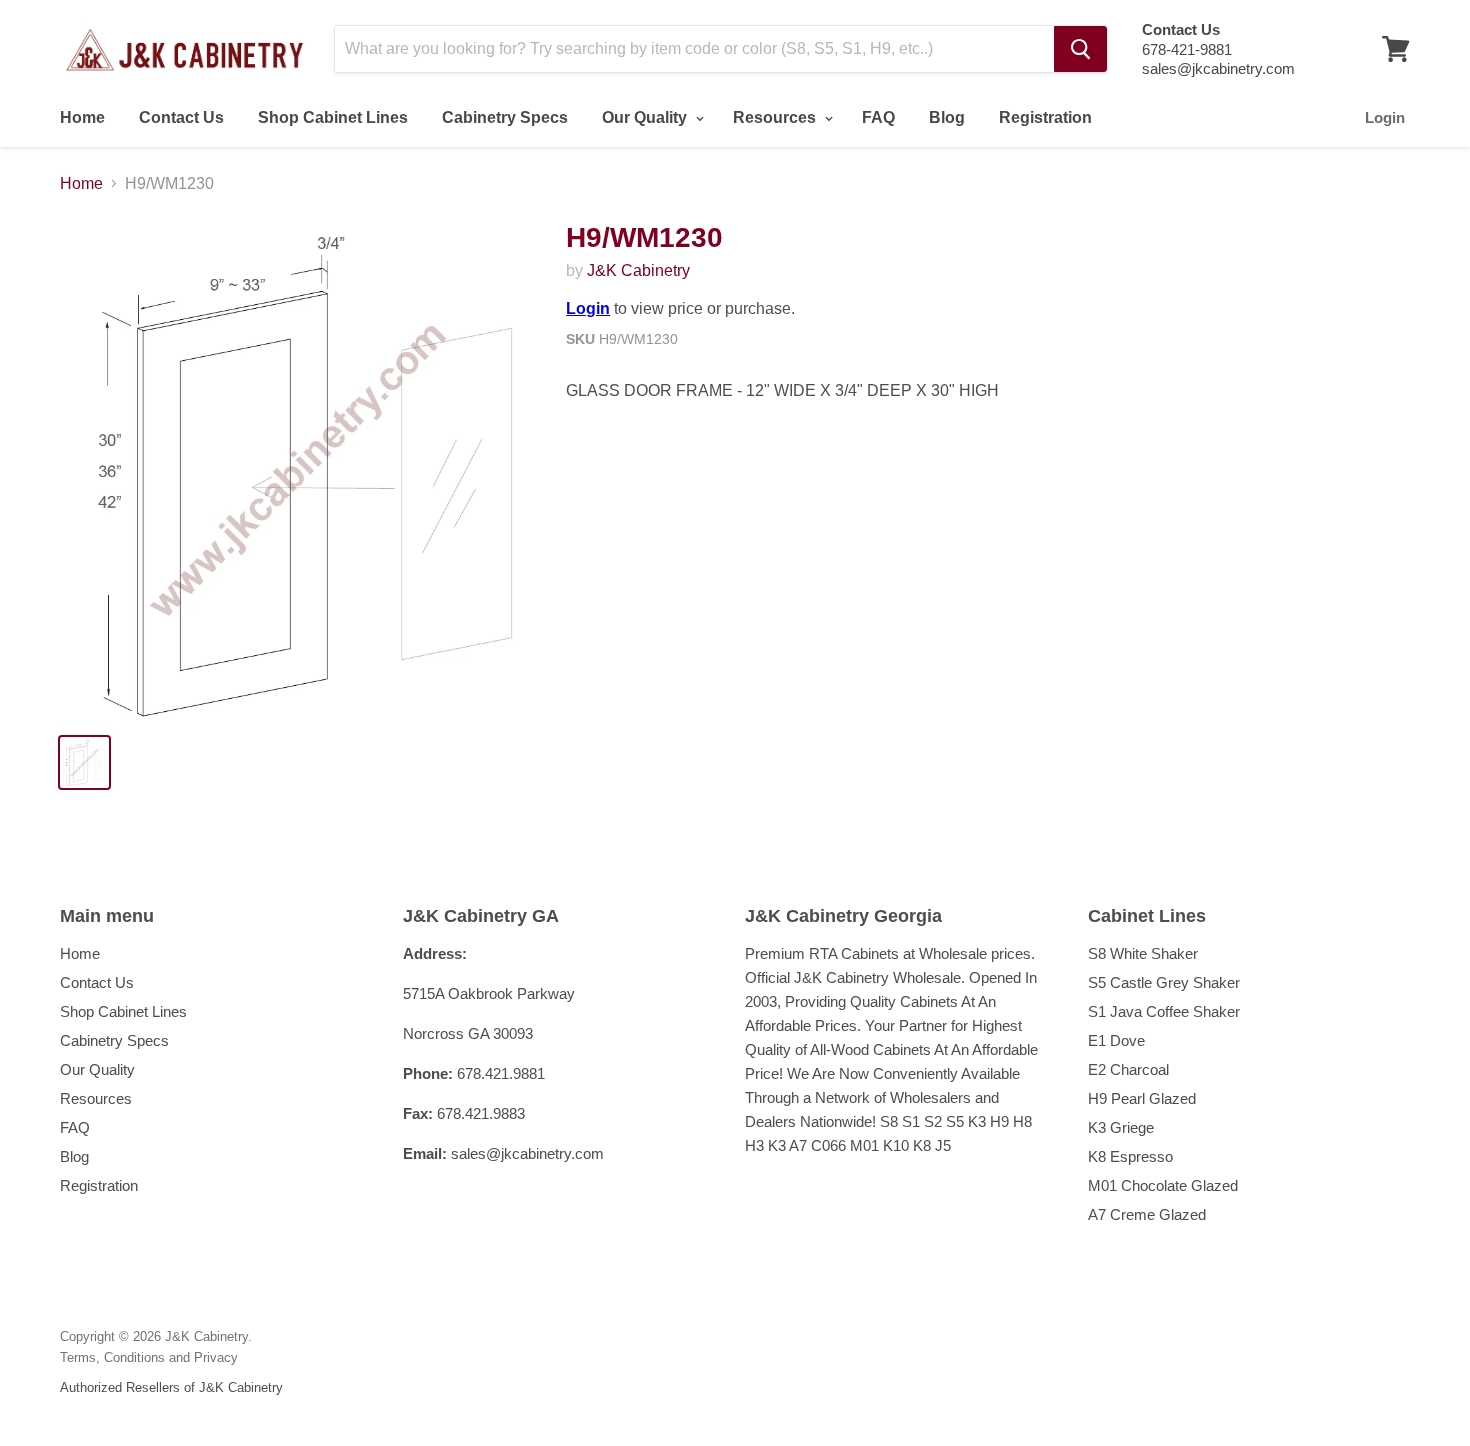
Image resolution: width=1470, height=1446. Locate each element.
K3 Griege (1121, 1127)
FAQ (878, 117)
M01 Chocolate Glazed (1163, 1185)
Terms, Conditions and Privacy (149, 1357)
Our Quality (646, 117)
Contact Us (181, 117)
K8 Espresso (1130, 1156)
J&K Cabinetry (638, 270)
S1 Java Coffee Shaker (1164, 1011)
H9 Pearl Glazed (1142, 1098)
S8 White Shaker (1143, 953)
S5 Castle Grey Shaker (1164, 982)
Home (82, 117)
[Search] (1080, 49)
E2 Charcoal (1128, 1069)
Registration (1045, 117)
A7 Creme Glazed (1147, 1214)
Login (1385, 117)
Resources (776, 117)
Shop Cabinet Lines (333, 117)
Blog (947, 117)
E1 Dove (1116, 1040)
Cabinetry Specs (505, 117)
